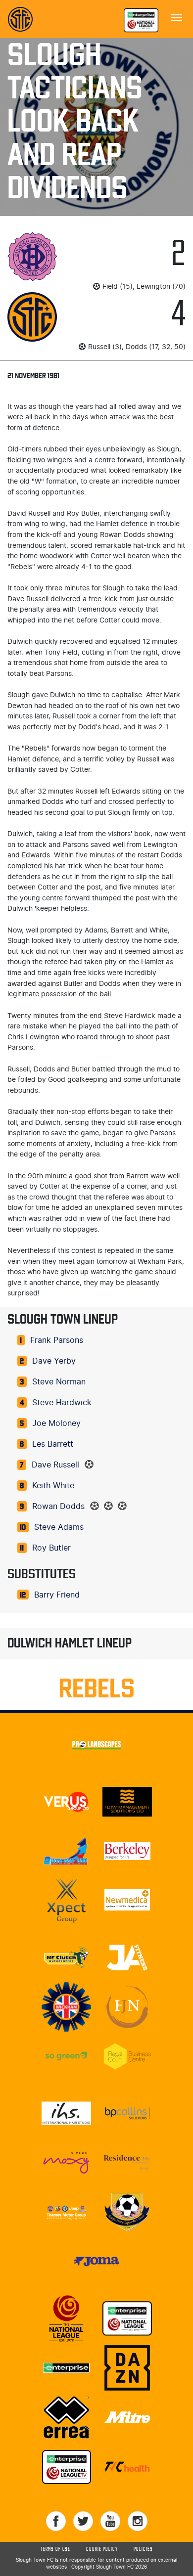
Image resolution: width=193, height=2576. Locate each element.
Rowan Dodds (58, 1507)
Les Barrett (53, 1444)
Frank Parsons (57, 1340)
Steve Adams (59, 1527)
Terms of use (55, 2549)
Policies (143, 2549)
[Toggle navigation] (177, 17)
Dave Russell (55, 1465)
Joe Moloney (56, 1423)
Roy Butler (51, 1548)
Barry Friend (57, 1595)
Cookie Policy (102, 2549)
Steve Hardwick (62, 1403)
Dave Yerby (54, 1361)
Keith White (53, 1486)
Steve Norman (59, 1382)
